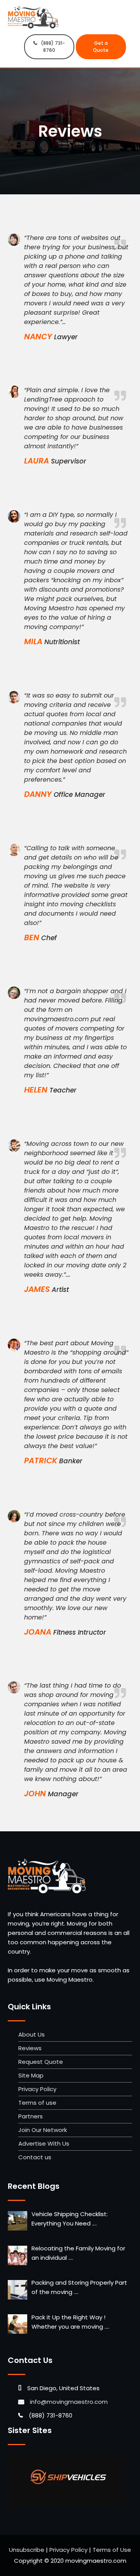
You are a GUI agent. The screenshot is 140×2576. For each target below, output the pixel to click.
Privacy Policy (37, 2089)
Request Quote (41, 2062)
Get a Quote (101, 47)
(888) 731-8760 (53, 47)
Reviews (30, 2048)
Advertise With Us (44, 2143)
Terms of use (37, 2103)
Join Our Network (43, 2130)
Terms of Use (112, 2550)
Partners (31, 2116)
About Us (31, 2034)
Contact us (35, 2157)
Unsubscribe (27, 2550)
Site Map (31, 2075)
